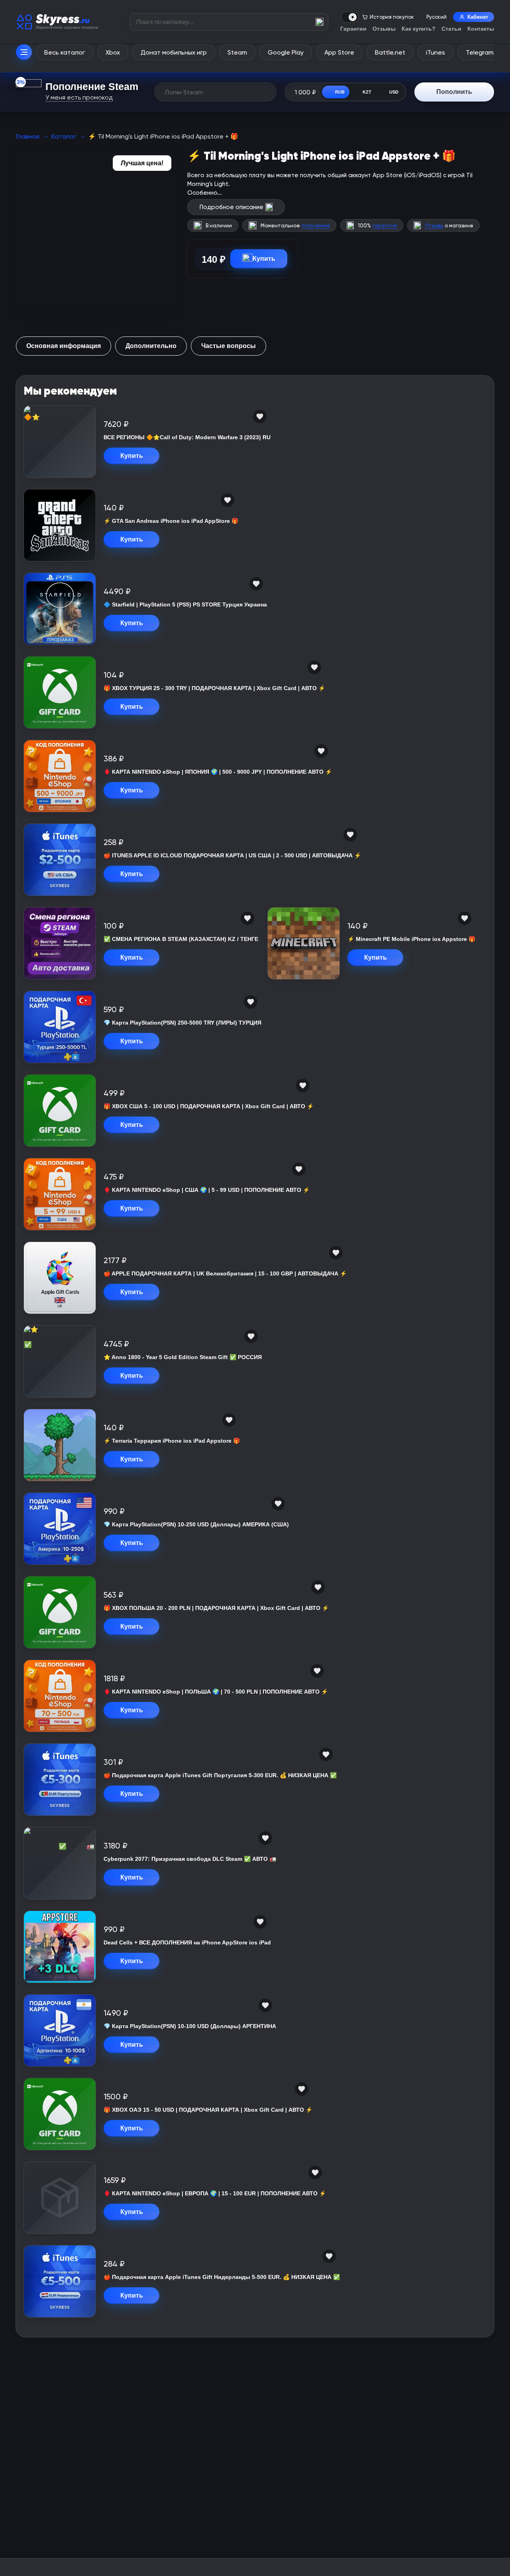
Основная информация (64, 346)
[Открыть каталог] (24, 52)
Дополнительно (151, 346)
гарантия (384, 226)
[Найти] (320, 22)
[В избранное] (260, 417)
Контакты (481, 29)
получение (316, 226)
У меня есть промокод (79, 97)
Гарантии (353, 29)
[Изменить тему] (350, 17)
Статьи (451, 29)
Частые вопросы (229, 346)
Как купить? (419, 29)
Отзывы (384, 29)
